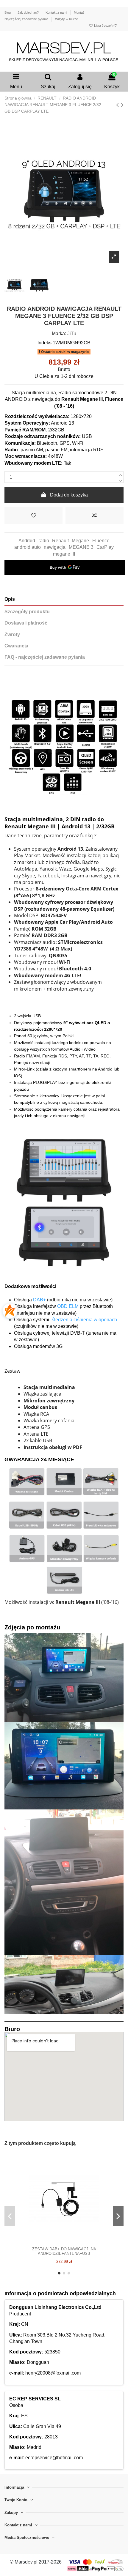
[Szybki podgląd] (74, 2241)
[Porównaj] (64, 2241)
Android (27, 541)
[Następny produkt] (122, 105)
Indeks (45, 343)
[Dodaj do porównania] (95, 515)
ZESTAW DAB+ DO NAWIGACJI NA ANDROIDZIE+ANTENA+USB (64, 2251)
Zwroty (12, 634)
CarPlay (105, 547)
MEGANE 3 (81, 547)
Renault (60, 541)
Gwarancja (16, 646)
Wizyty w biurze (67, 19)
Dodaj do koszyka (69, 495)
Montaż (80, 12)
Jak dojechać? (29, 12)
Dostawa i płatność (26, 623)
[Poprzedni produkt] (118, 105)
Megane (80, 541)
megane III (64, 554)
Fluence (101, 541)
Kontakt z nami (57, 12)
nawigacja (55, 547)
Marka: (59, 334)
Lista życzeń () (106, 26)
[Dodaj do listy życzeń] (33, 515)
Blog (8, 12)
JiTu (72, 334)
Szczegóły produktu (27, 612)
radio (44, 541)
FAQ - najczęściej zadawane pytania (45, 657)
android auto (28, 547)
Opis (10, 599)
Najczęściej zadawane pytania (27, 19)
